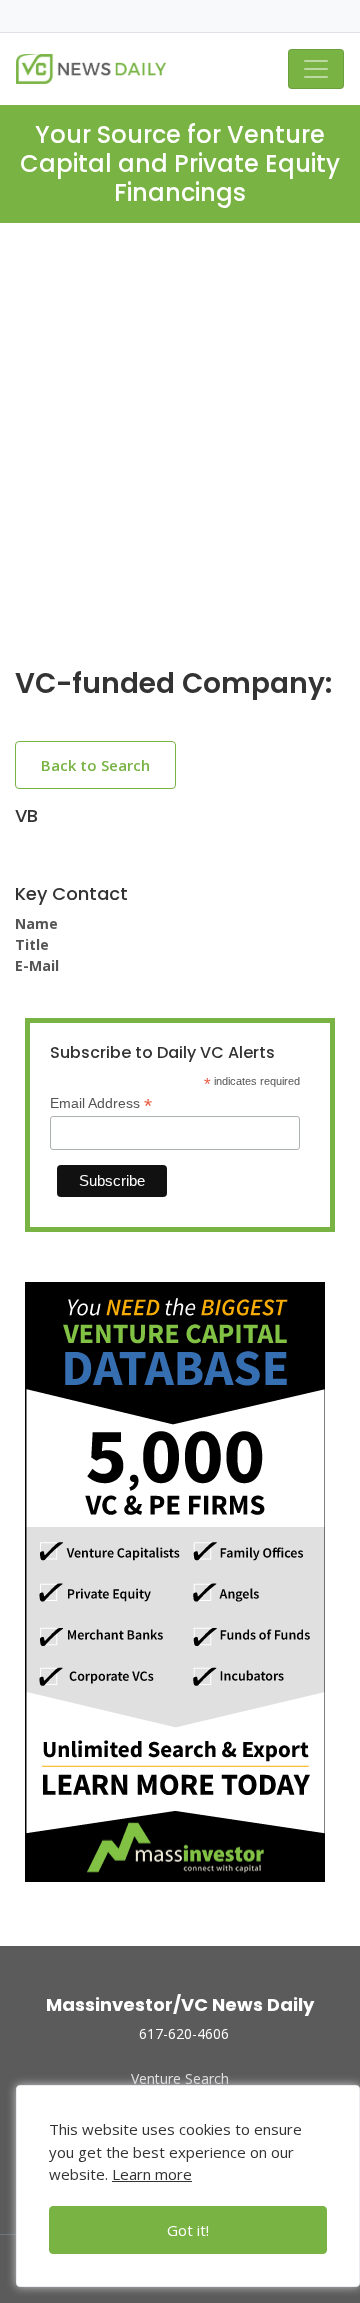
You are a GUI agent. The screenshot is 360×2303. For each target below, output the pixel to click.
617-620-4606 (184, 2033)
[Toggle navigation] (316, 69)
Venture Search (180, 2078)
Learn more (152, 2174)
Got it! (188, 2230)
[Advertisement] (180, 461)
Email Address (101, 1103)
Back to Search (95, 765)
